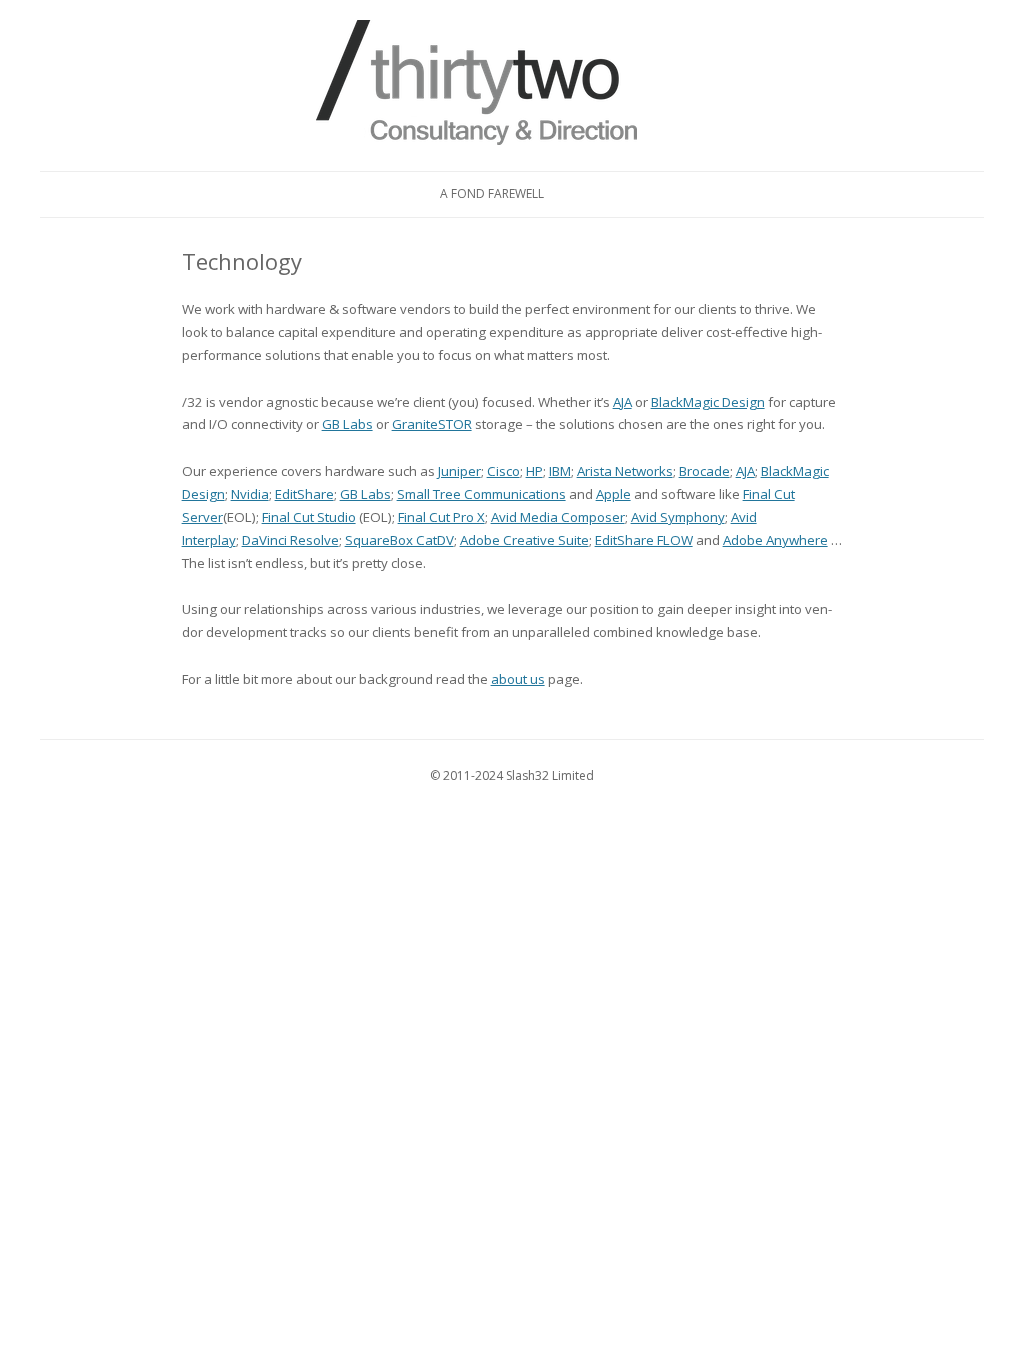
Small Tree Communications (481, 494)
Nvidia (250, 494)
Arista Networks (625, 471)
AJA (622, 402)
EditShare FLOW (644, 540)
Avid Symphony (678, 517)
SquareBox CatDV (399, 540)
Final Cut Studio (309, 517)
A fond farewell (492, 193)
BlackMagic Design (708, 402)
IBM (560, 471)
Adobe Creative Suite (524, 540)
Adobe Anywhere (775, 540)
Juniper (459, 471)
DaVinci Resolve (290, 540)
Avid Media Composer (558, 517)
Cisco (503, 471)
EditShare (304, 494)
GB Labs (347, 424)
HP (534, 471)
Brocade (704, 471)
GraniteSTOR (432, 424)
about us (518, 679)
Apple (613, 494)
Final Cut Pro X (441, 517)
